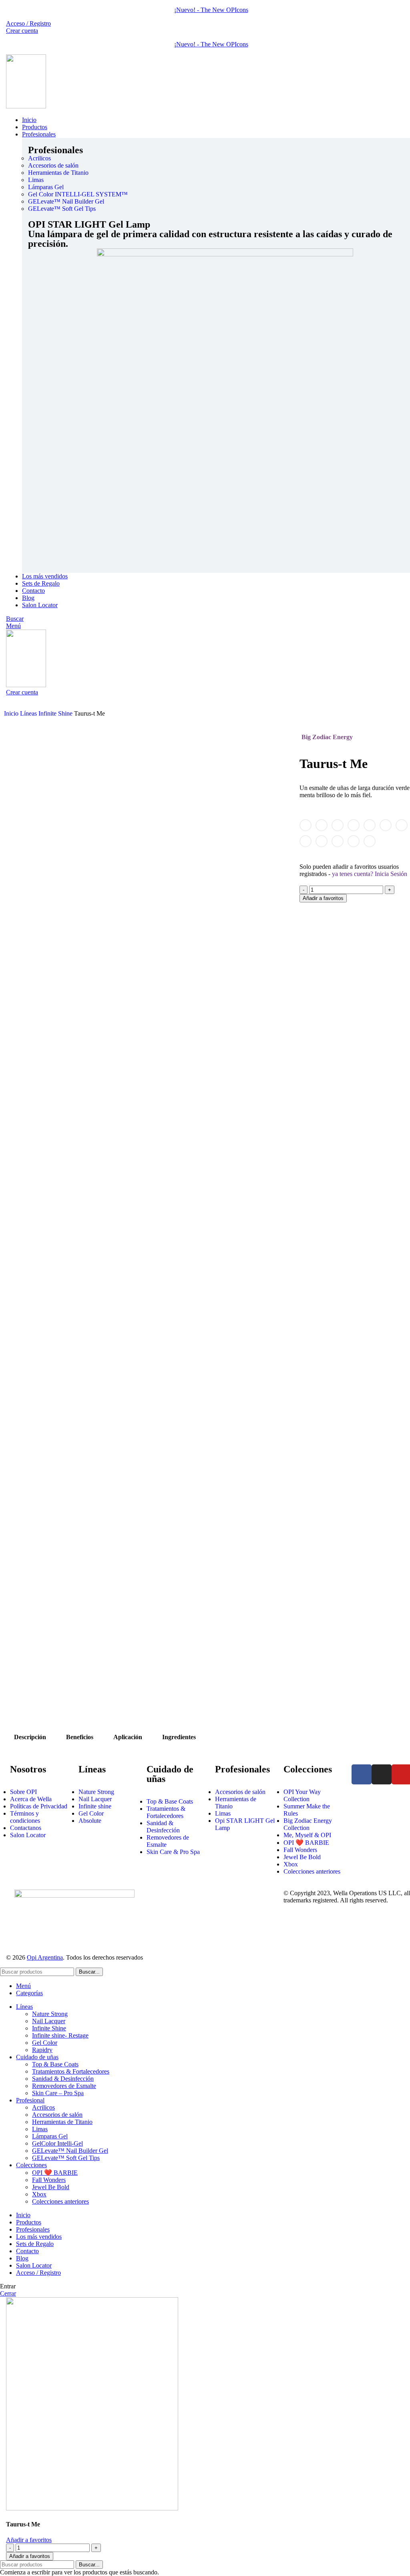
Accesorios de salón (57, 2115)
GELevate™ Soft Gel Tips (66, 2158)
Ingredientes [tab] (179, 1737)
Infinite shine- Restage (60, 2035)
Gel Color (45, 2043)
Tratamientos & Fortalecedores (71, 2071)
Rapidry (42, 2050)
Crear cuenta (22, 31)
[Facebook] (362, 1774)
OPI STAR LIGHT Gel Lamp (89, 224)
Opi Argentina (45, 1957)
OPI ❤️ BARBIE (55, 2173)
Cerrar (8, 2293)
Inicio (12, 713)
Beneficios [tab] (80, 1737)
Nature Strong (50, 2014)
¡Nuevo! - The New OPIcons (211, 10)
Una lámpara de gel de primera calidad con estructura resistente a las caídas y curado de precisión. (210, 239)
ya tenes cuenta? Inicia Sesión (370, 874)
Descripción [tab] (30, 1737)
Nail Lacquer (49, 2021)
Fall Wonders (49, 2180)
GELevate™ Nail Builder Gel (70, 2151)
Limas (40, 2129)
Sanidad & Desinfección (63, 2079)
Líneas (29, 713)
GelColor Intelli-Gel (57, 2143)
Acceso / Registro (38, 2273)
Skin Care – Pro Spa (58, 2093)
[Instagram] (382, 1774)
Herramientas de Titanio (62, 2122)
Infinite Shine (56, 713)
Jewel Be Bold (51, 2187)
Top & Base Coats (55, 2064)
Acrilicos (43, 2107)
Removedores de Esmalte (64, 2086)
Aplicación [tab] (128, 1737)
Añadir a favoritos (323, 898)
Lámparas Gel (50, 2136)
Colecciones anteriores (60, 2201)
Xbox (39, 2194)
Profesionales (55, 150)
